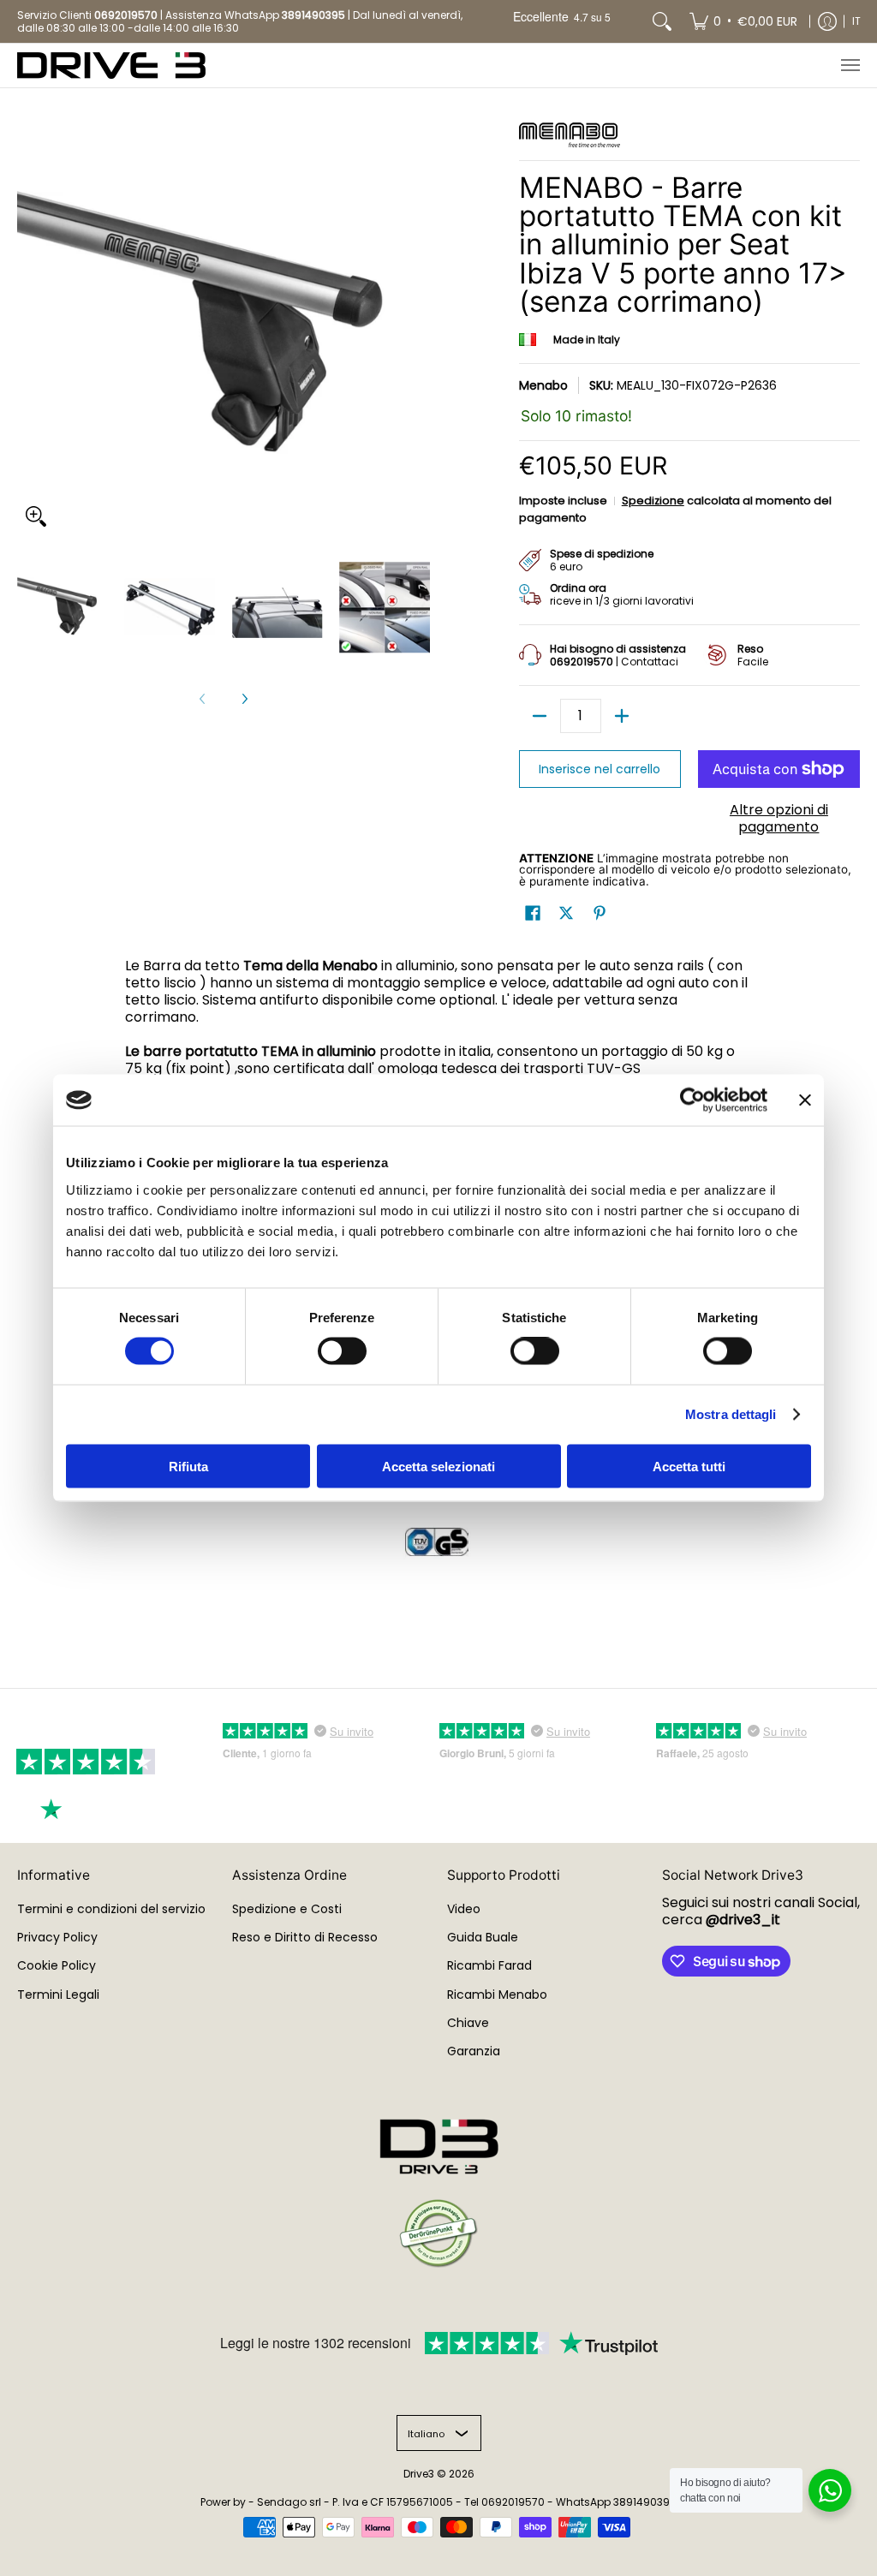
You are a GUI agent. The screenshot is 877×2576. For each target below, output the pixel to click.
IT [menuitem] (856, 21)
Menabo (543, 385)
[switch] (342, 1351)
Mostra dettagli (731, 1414)
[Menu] (850, 66)
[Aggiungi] (622, 716)
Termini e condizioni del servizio (111, 1909)
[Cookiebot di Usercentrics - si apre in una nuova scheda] (692, 1100)
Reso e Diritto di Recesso (305, 1937)
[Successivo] (244, 699)
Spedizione (653, 501)
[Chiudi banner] (805, 1100)
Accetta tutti (689, 1466)
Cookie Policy (57, 1965)
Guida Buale (483, 1937)
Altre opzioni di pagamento (779, 819)
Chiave (468, 2023)
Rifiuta (188, 1466)
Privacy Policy (57, 1937)
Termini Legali (58, 1995)
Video (464, 1909)
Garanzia (474, 2051)
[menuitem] (743, 21)
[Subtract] (540, 716)
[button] (533, 913)
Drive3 (419, 2474)
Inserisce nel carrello (600, 769)
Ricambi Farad (489, 1965)
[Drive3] (111, 66)
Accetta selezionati (438, 1466)
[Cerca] (662, 21)
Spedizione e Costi (287, 1909)
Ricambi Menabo (497, 1995)
